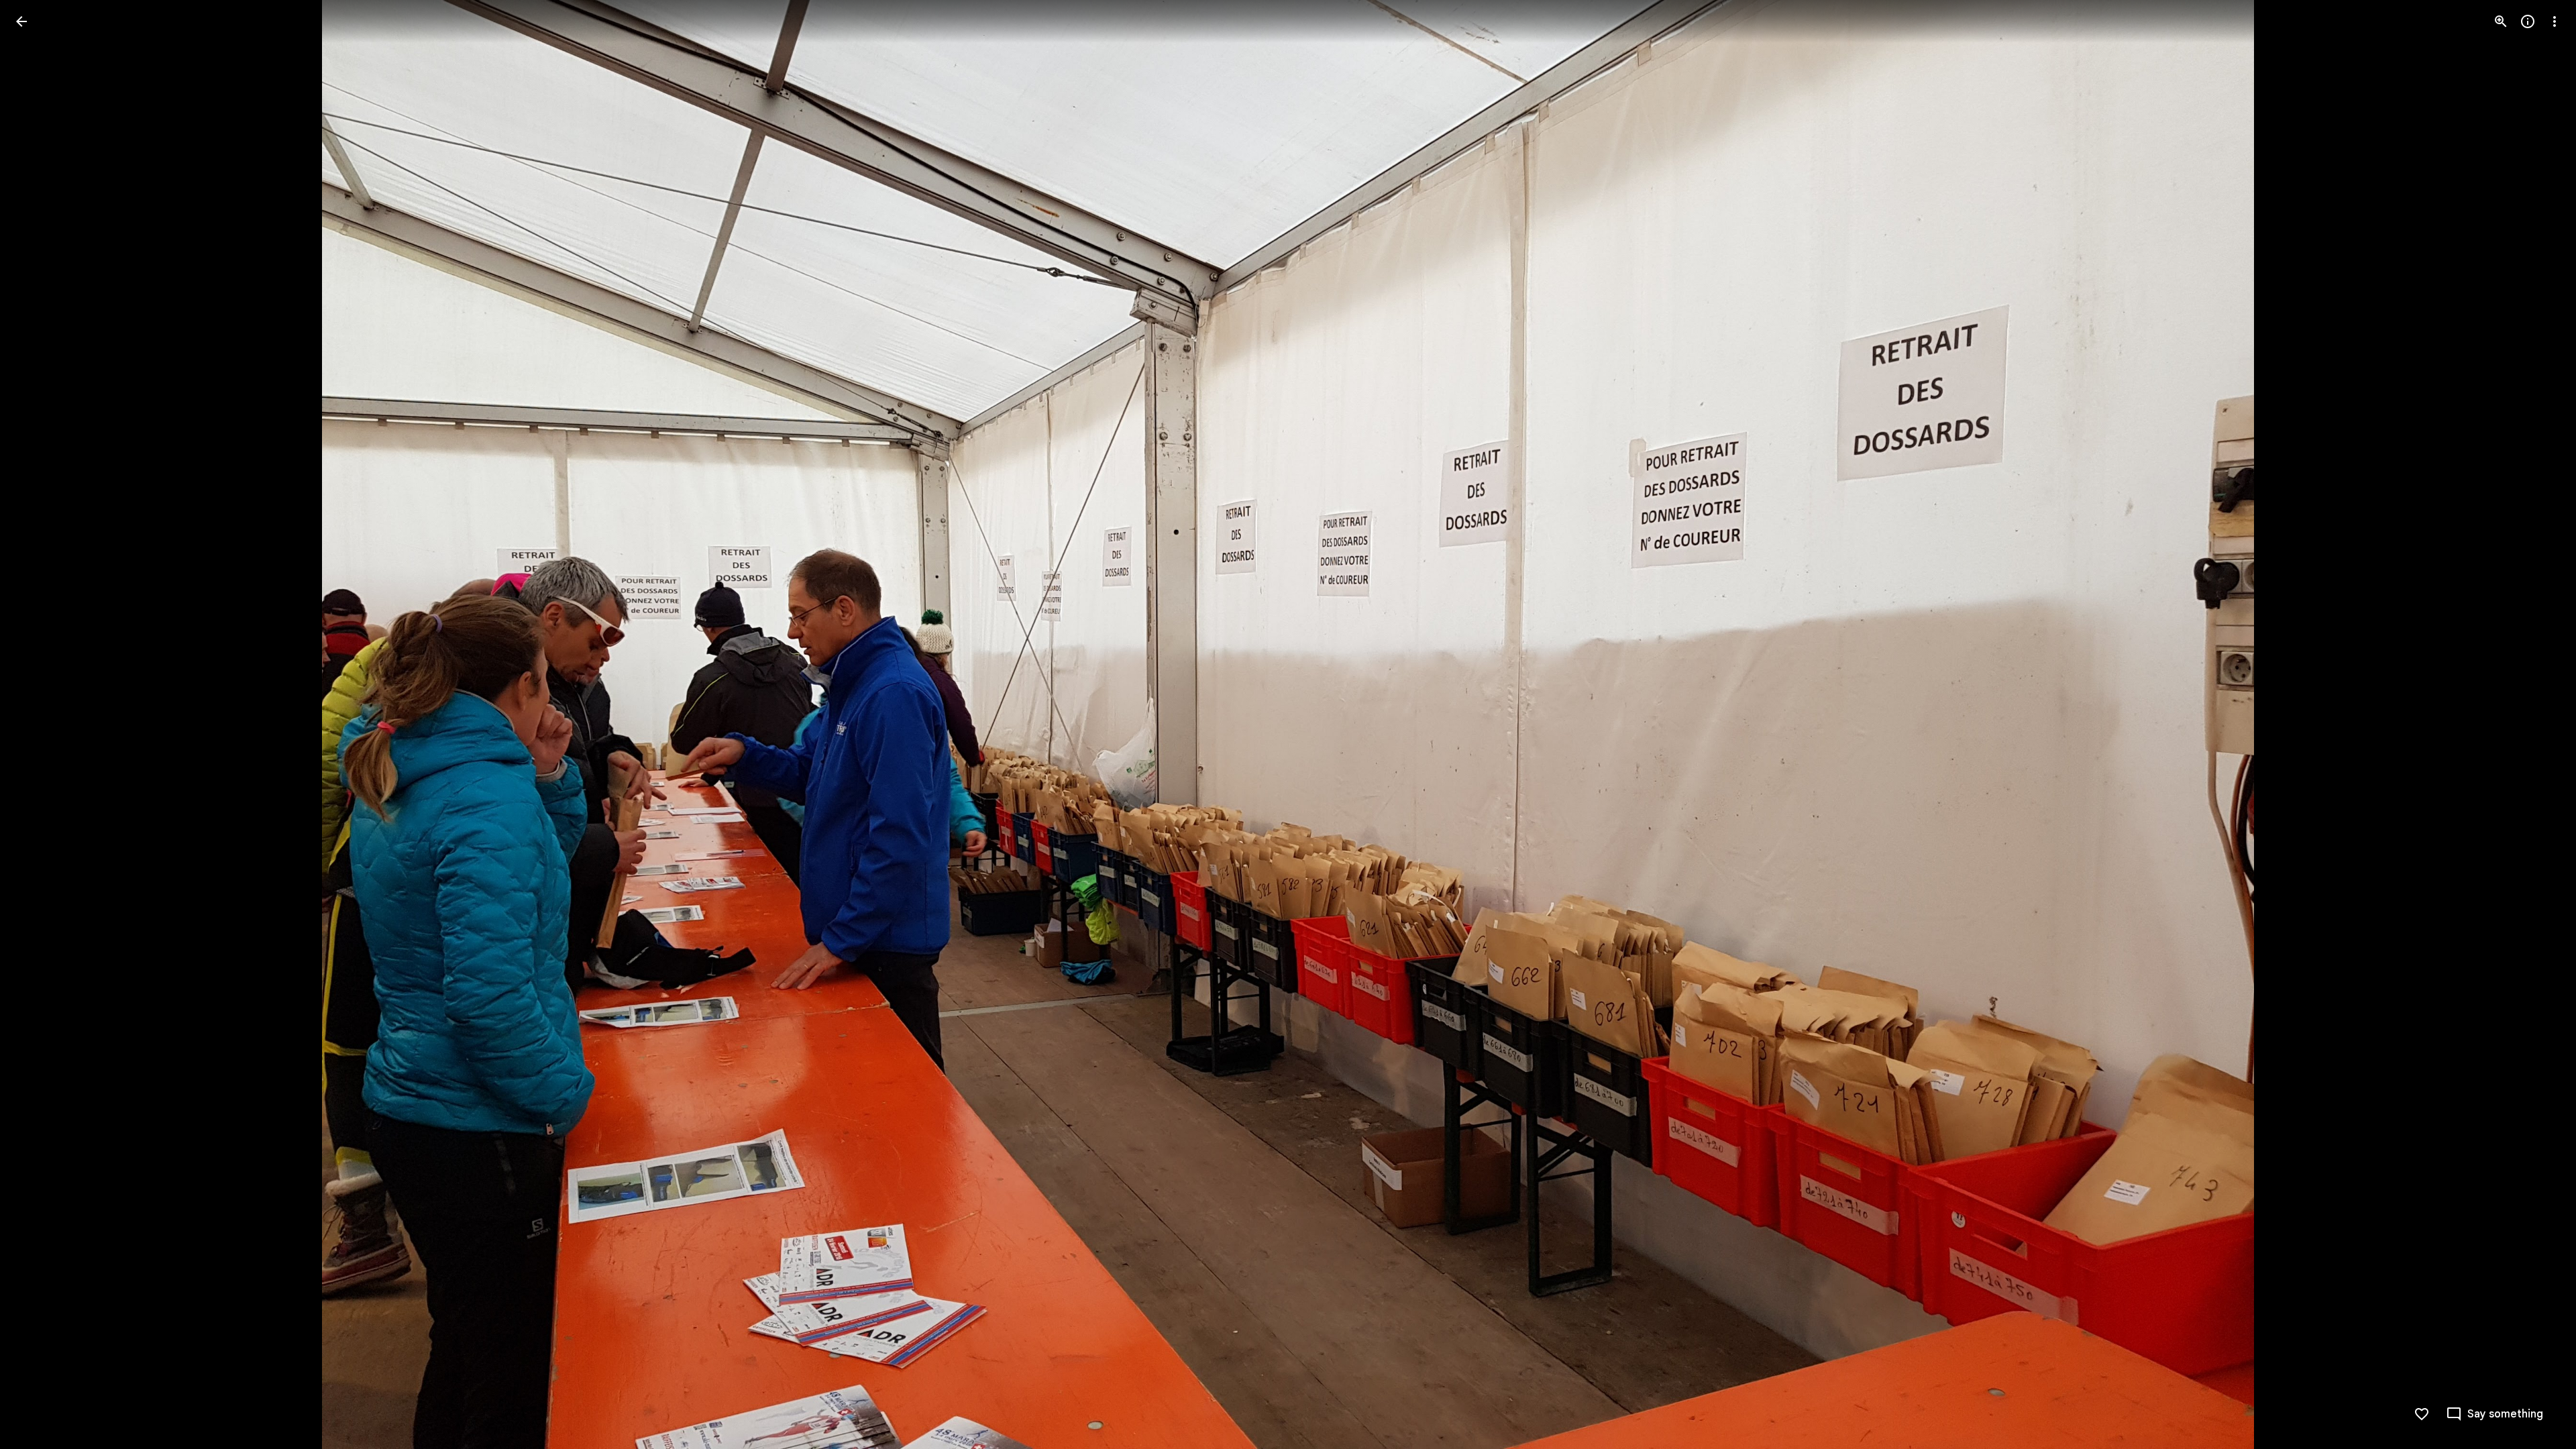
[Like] (2422, 1414)
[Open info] (2528, 21)
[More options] (2555, 21)
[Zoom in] (2501, 21)
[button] (38, 724)
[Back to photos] (21, 21)
